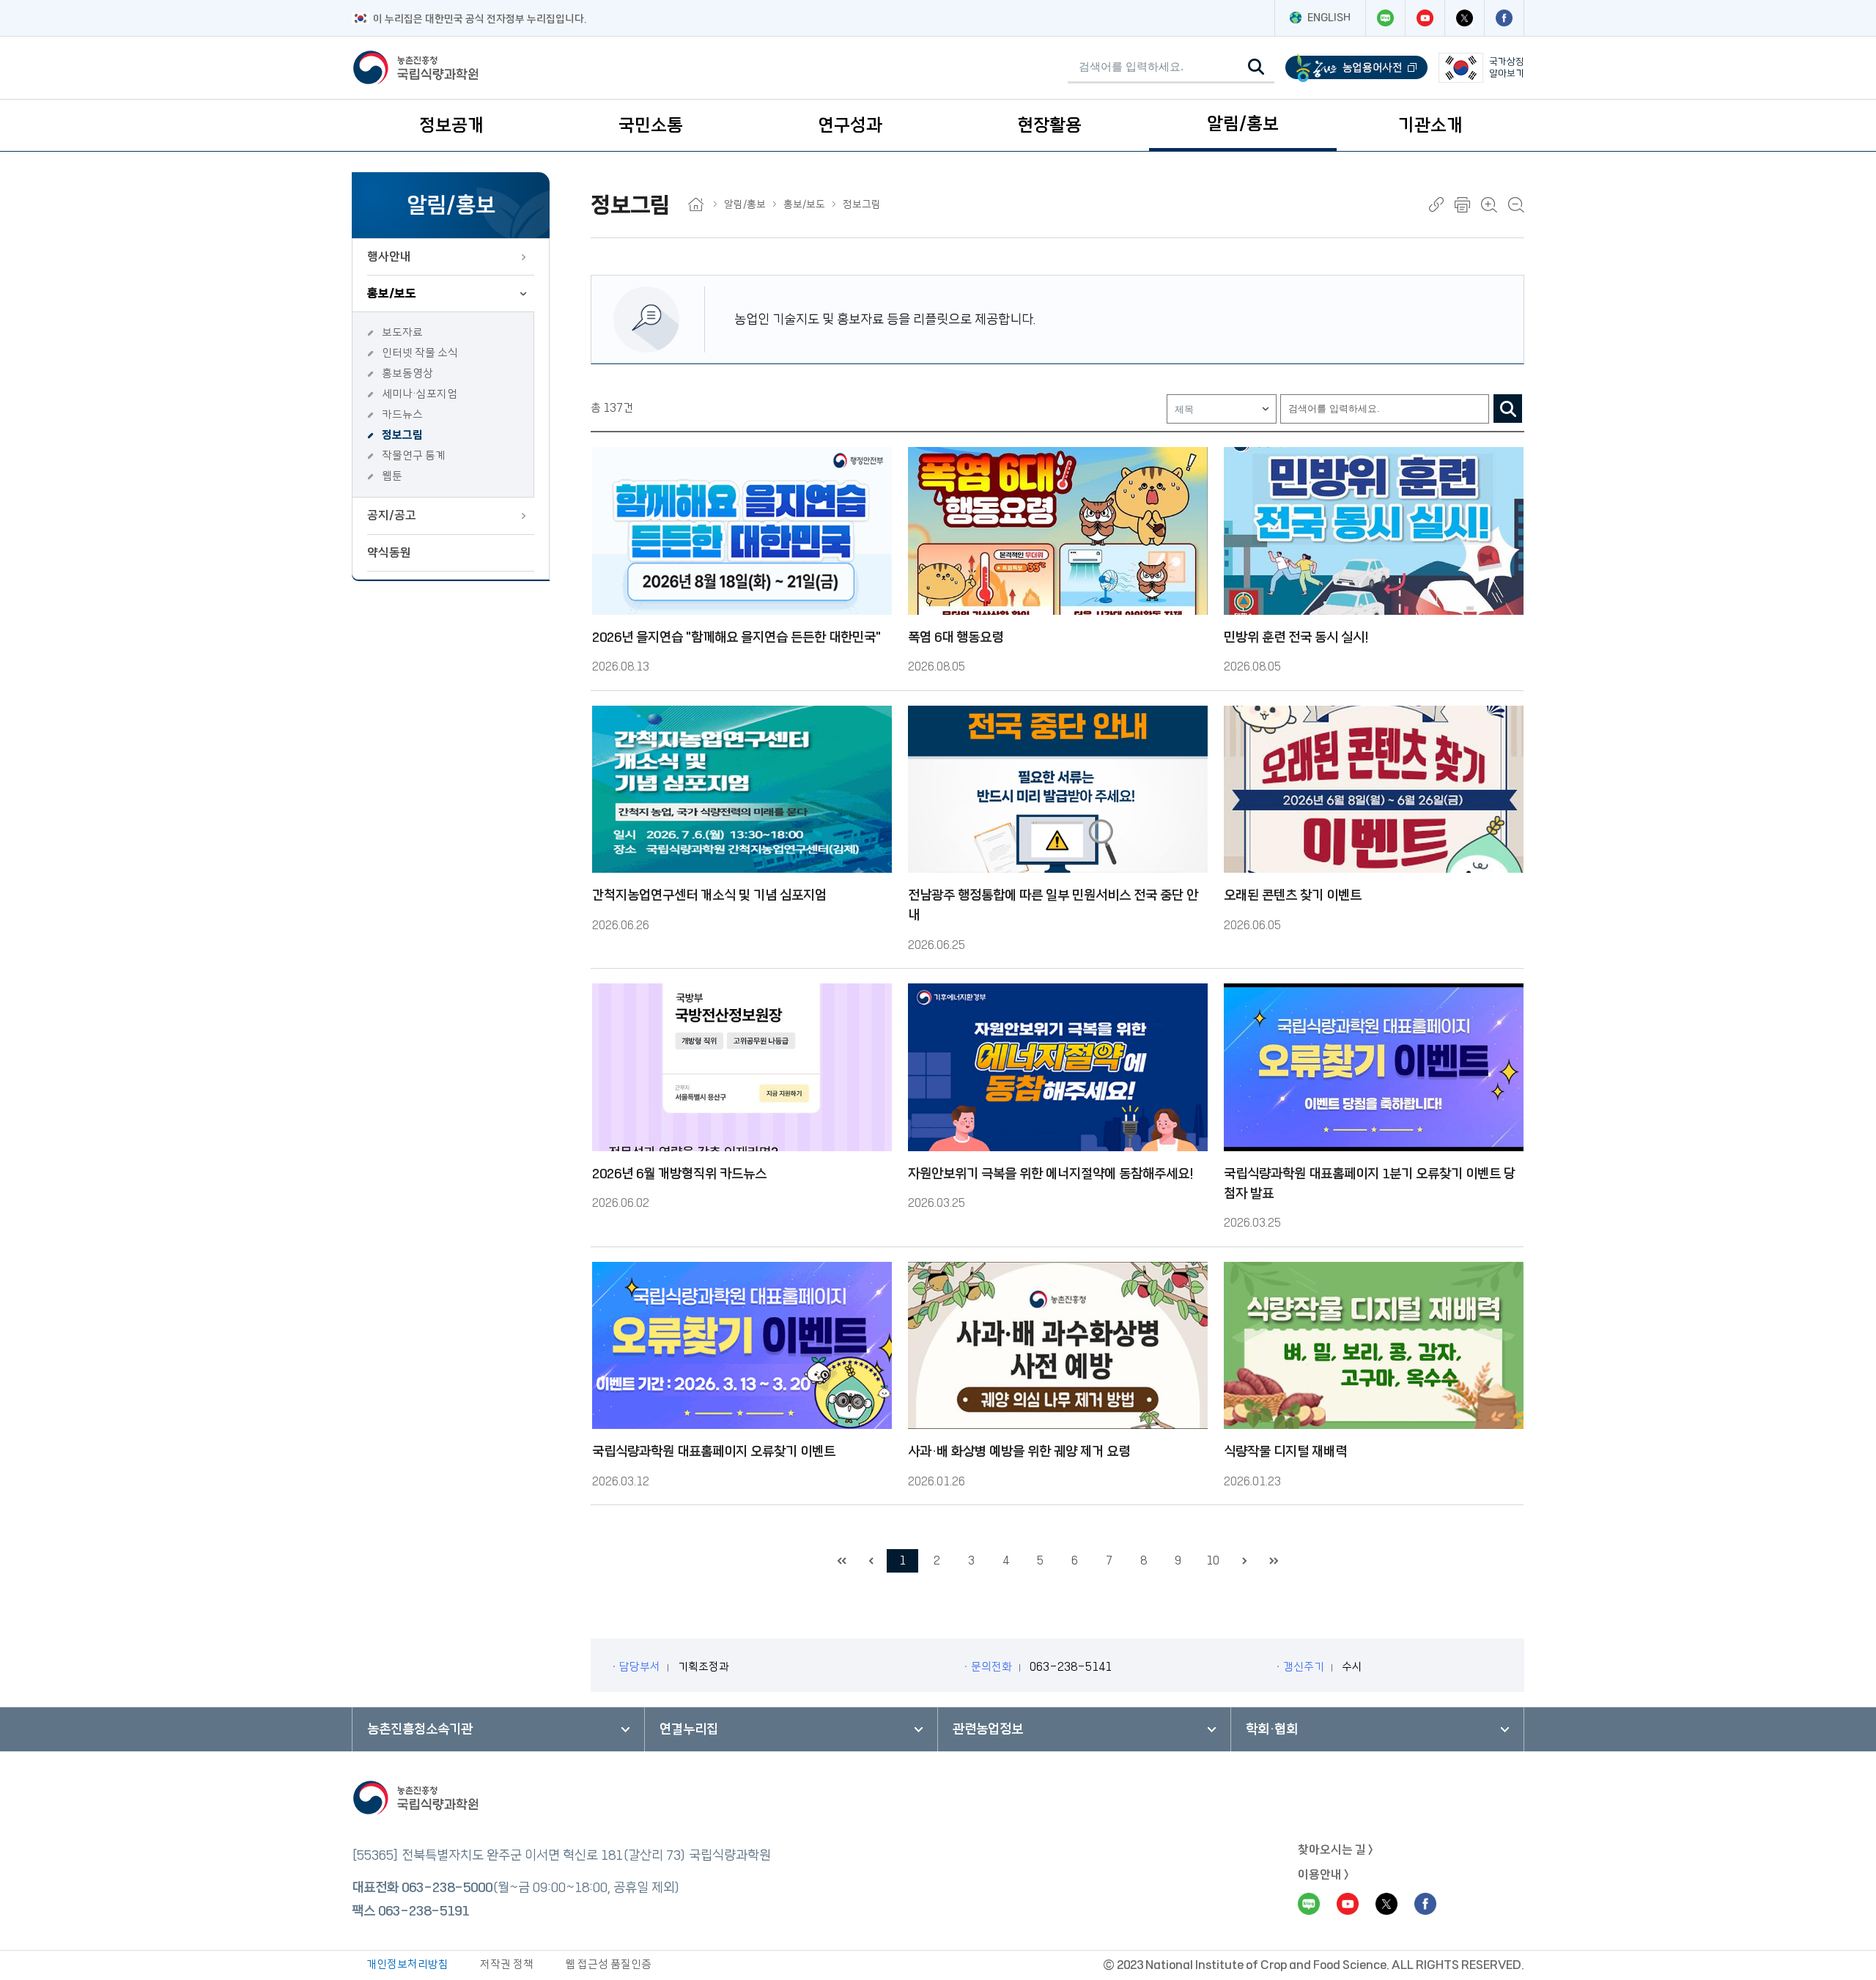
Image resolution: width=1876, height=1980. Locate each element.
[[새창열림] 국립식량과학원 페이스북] (1504, 18)
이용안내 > (1323, 1874)
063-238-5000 (447, 1888)
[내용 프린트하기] (1462, 205)
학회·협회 (1272, 1729)
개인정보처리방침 (407, 1964)
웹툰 (392, 476)
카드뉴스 (402, 414)
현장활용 (1049, 125)
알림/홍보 (1243, 124)
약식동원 (389, 553)
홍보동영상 (407, 373)
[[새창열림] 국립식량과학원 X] (1464, 18)
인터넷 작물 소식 (420, 353)
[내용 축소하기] (1516, 205)
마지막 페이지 (1274, 1561)
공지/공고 (392, 515)
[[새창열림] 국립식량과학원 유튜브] (1425, 18)
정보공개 (451, 125)
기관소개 (1430, 125)
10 (1213, 1560)
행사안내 (389, 256)
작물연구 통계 (414, 455)
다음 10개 (1244, 1561)
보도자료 (402, 332)
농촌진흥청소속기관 (420, 1729)
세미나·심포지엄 (420, 394)
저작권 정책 (507, 1964)
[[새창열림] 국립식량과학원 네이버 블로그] (1385, 18)
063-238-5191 (424, 1911)
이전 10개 (871, 1561)
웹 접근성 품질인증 (608, 1964)
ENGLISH (1329, 18)
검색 (1508, 409)
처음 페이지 (841, 1561)
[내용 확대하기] (1489, 205)
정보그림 (402, 435)
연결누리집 (689, 1729)
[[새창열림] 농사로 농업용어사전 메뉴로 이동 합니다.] (1356, 68)
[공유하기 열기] (1436, 204)
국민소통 (651, 125)
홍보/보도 (392, 293)
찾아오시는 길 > (1336, 1850)
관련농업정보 (988, 1729)
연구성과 (850, 125)
